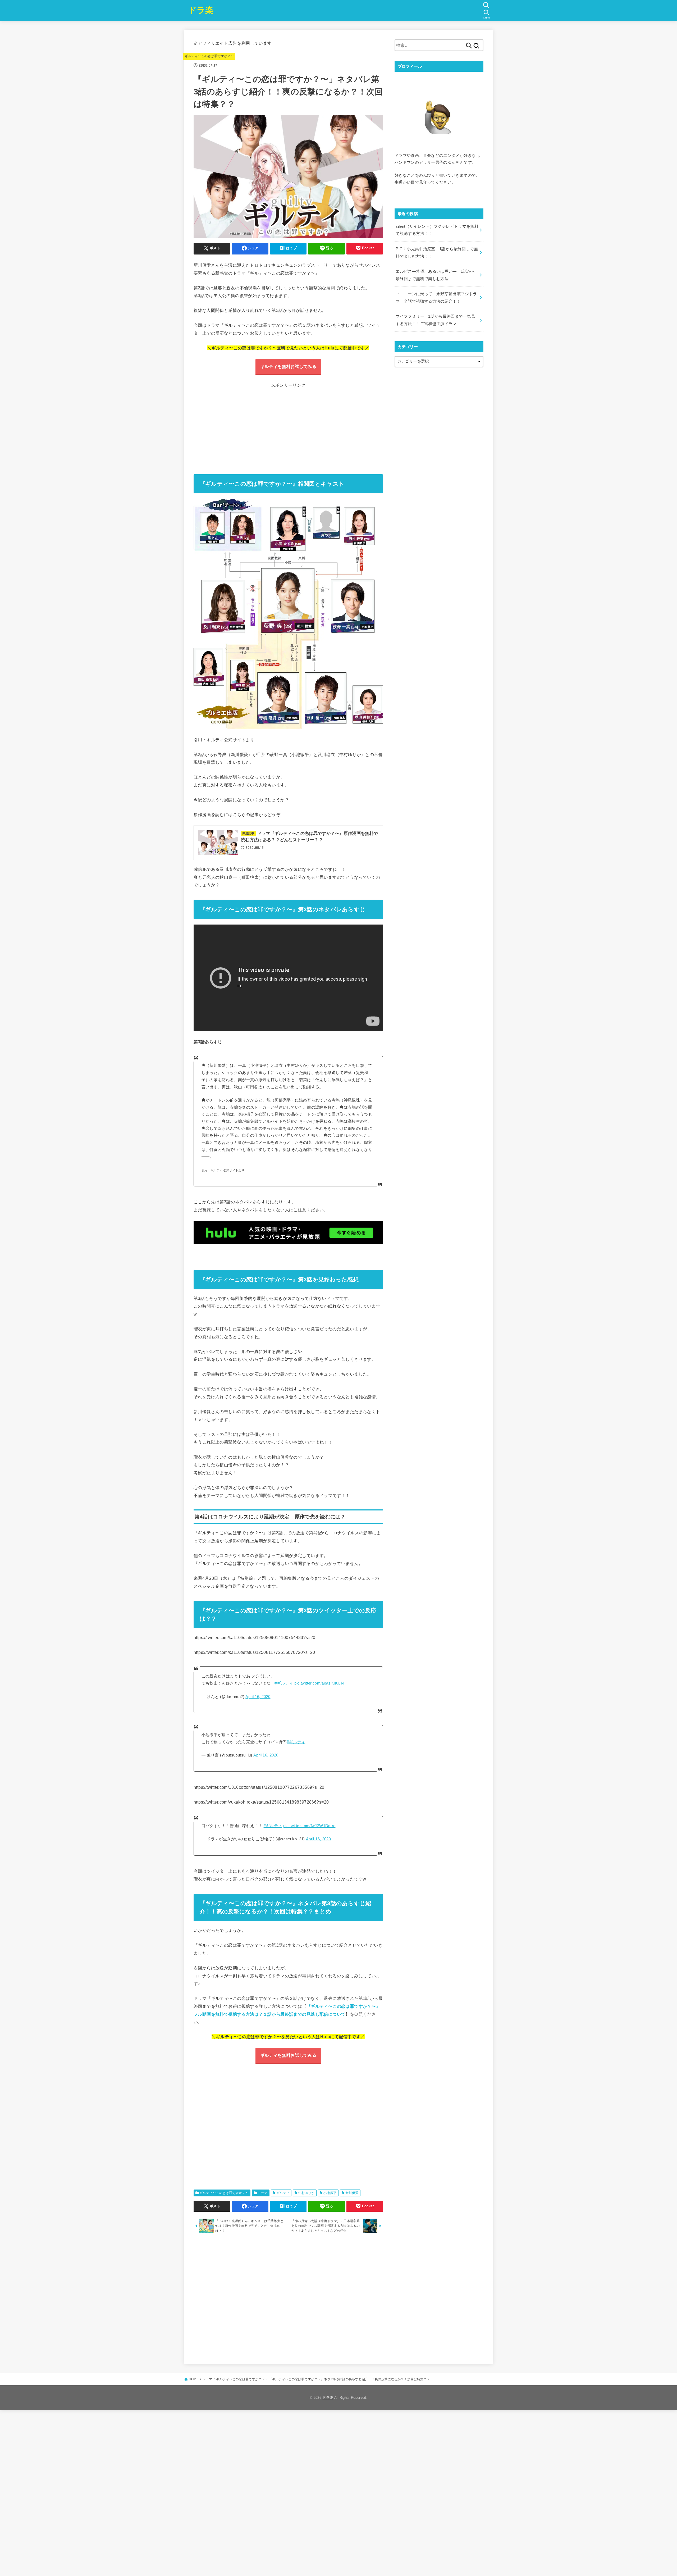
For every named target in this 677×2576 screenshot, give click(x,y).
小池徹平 (330, 2193)
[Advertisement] (290, 426)
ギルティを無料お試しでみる (288, 366)
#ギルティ (284, 1683)
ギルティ (283, 2193)
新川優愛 (352, 2193)
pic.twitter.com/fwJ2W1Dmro (309, 1826)
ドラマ (262, 2193)
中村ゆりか (307, 2193)
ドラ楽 (201, 10)
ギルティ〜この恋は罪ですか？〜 (209, 56)
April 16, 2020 (258, 1697)
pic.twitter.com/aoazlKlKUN (319, 1683)
